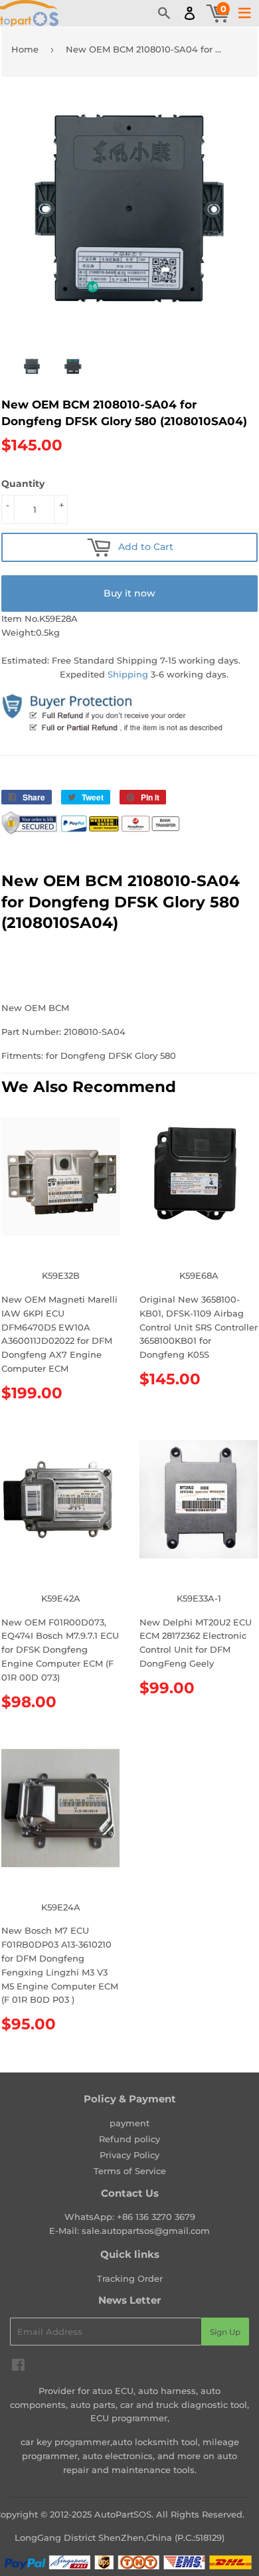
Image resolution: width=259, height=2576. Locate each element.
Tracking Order (130, 2278)
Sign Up (225, 2332)
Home (25, 49)
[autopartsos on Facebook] (18, 2367)
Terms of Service (130, 2171)
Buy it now (129, 593)
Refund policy (129, 2139)
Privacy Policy (129, 2155)
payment (129, 2123)
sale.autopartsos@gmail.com (146, 2231)
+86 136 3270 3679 (156, 2217)
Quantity (23, 484)
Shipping (128, 674)
